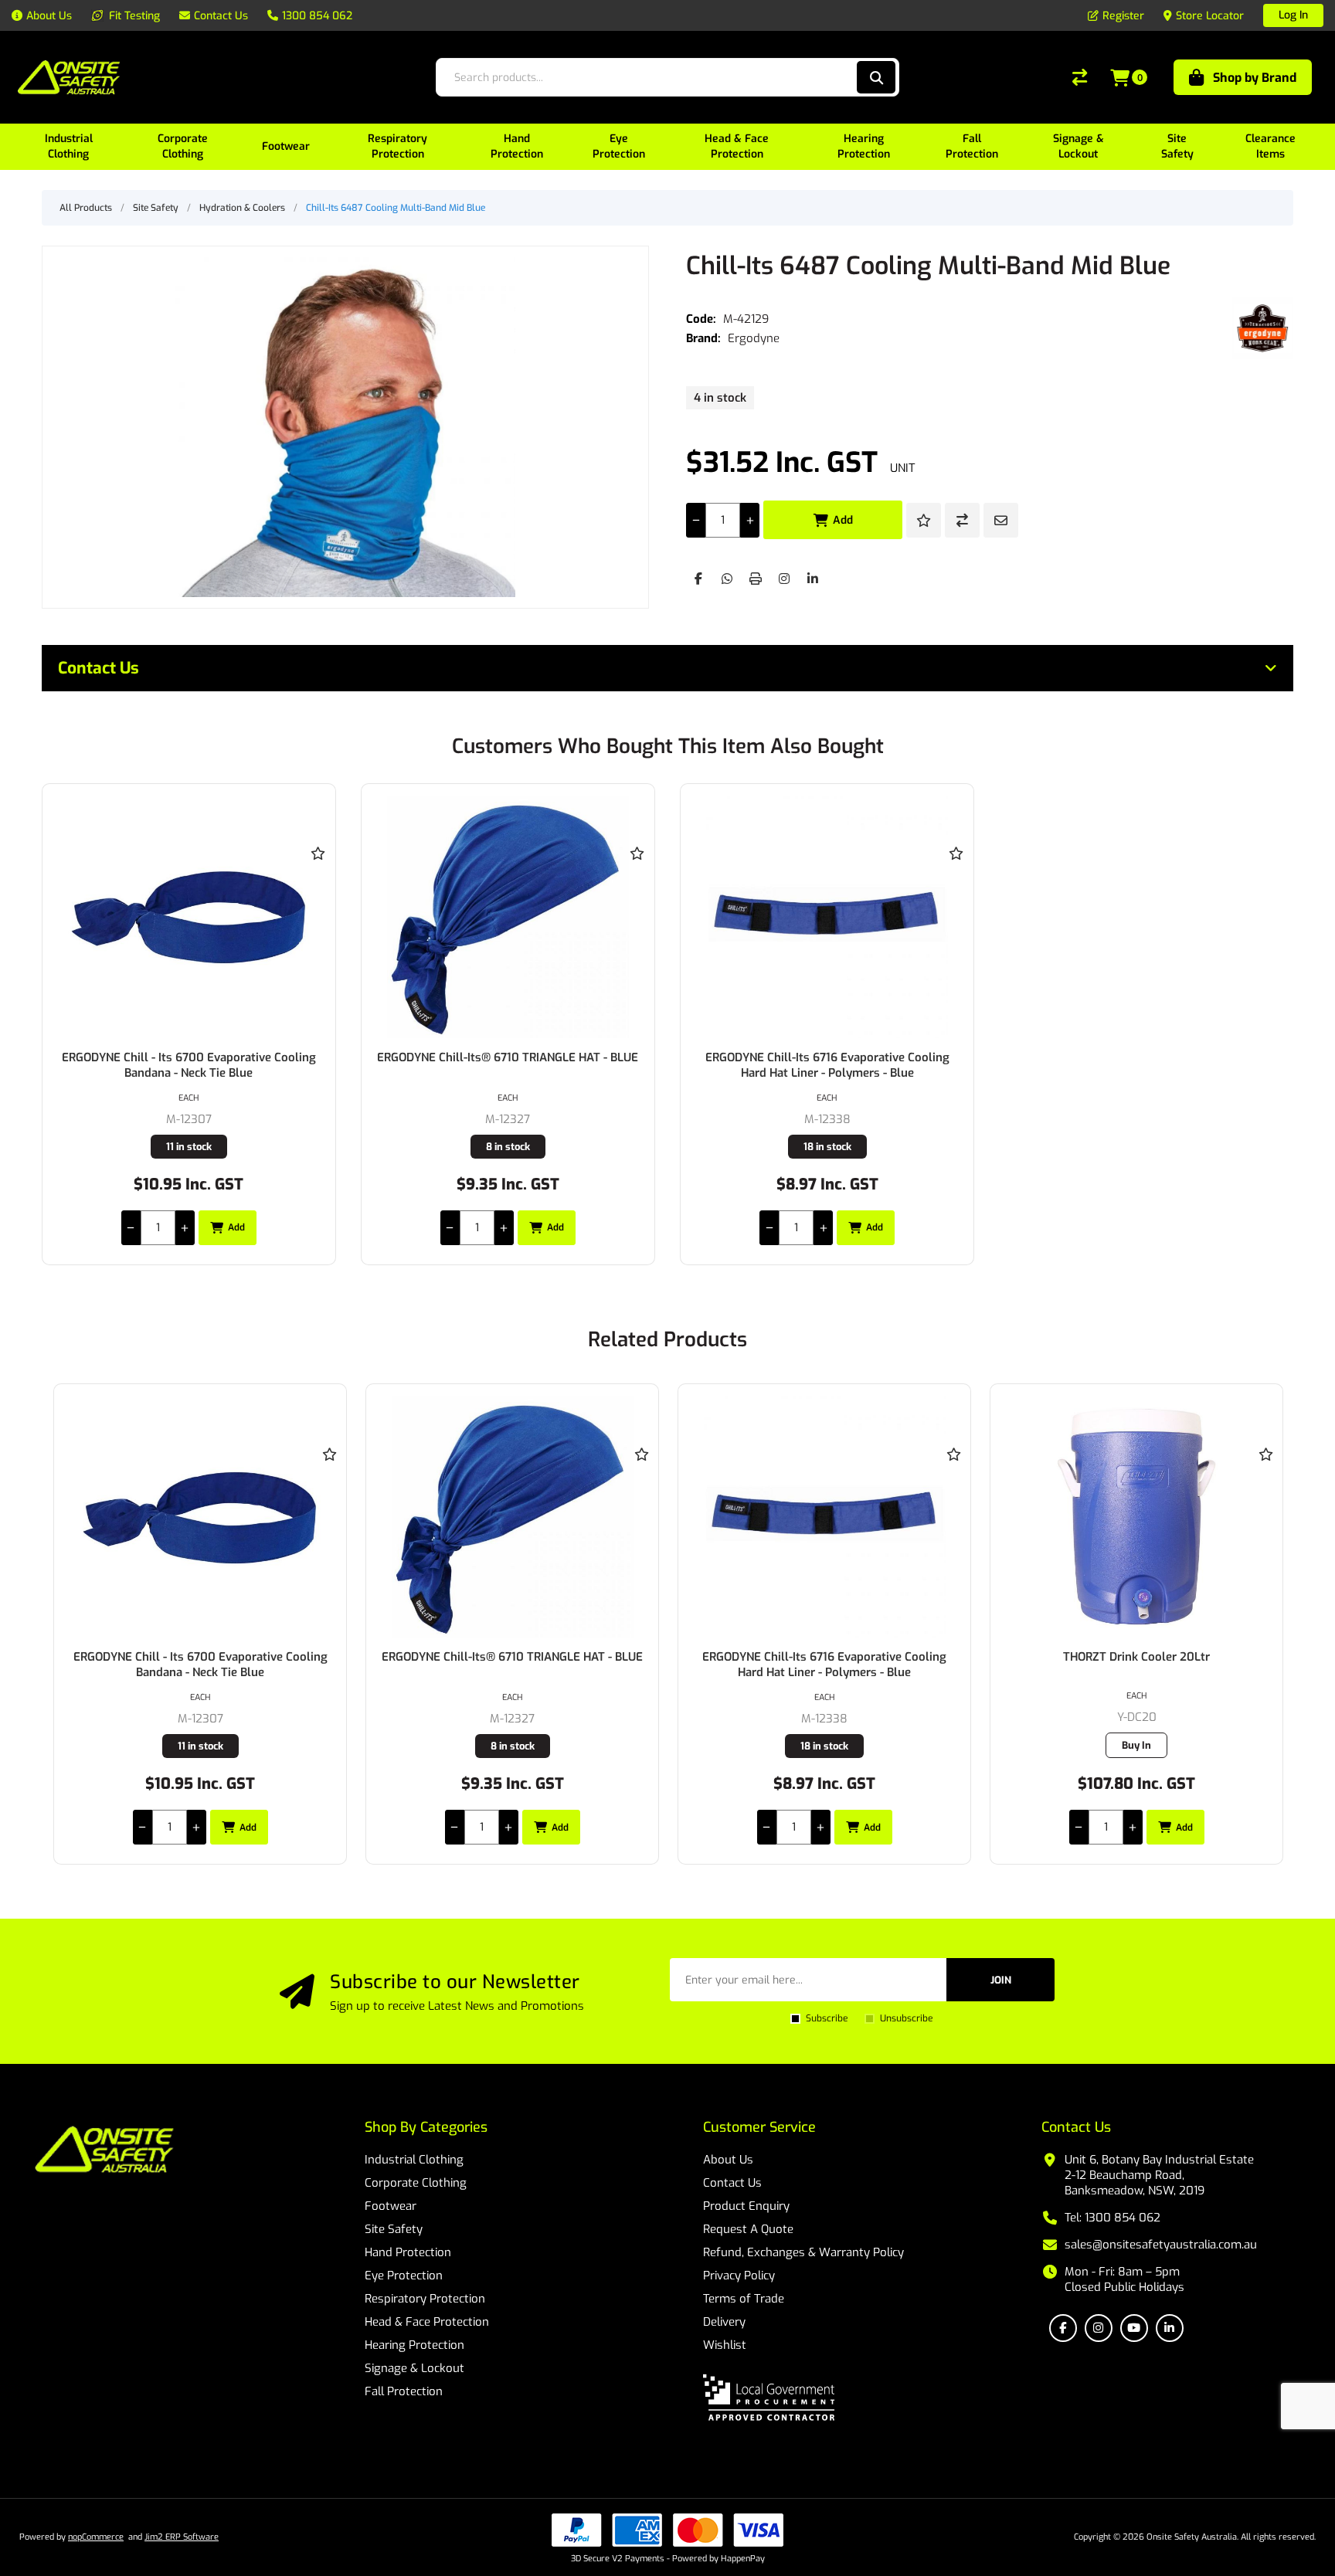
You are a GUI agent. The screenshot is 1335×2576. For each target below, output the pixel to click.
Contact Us (732, 2183)
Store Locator (1210, 16)
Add (843, 520)
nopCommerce (96, 2537)
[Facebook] (698, 579)
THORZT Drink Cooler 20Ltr (824, 1657)
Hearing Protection (414, 2345)
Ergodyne (754, 338)
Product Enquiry (746, 2206)
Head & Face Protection (427, 2322)
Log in (1293, 15)
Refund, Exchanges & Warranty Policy (803, 2252)
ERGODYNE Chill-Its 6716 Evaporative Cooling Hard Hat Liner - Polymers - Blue (827, 1065)
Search (876, 77)
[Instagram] (784, 579)
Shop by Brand (1255, 78)
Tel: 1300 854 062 (1112, 2218)
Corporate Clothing (416, 2183)
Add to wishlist (924, 520)
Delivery (724, 2322)
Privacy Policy (739, 2276)
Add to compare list (962, 520)
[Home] (104, 2151)
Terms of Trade (744, 2299)
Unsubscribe (906, 2018)
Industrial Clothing (414, 2160)
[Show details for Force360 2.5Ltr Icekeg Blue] (1136, 1517)
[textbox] (645, 77)
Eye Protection (404, 2276)
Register (1123, 16)
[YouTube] (1134, 2328)
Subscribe (827, 2018)
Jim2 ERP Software (182, 2537)
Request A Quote (748, 2229)
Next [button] (1266, 1324)
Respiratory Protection (425, 2299)
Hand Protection (408, 2252)
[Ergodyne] (1263, 328)
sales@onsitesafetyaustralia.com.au (1161, 2245)
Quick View (318, 876)
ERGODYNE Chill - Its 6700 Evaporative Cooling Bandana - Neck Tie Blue (189, 1065)
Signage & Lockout (414, 2368)
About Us (728, 2160)
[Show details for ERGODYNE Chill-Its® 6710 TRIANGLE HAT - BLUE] (508, 917)
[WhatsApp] (727, 579)
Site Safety (394, 2229)
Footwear (391, 2206)
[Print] (756, 579)
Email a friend (1001, 520)
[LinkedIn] (813, 579)
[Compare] (1080, 77)
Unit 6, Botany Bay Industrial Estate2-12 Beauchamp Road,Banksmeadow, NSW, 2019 (1159, 2175)
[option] (200, 1624)
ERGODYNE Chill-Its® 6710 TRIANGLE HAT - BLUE (508, 1057)
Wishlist (725, 2345)
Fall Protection (404, 2391)
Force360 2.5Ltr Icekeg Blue (1137, 1657)
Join (1001, 1980)
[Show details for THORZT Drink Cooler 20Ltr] (824, 1517)
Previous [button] (69, 1324)
